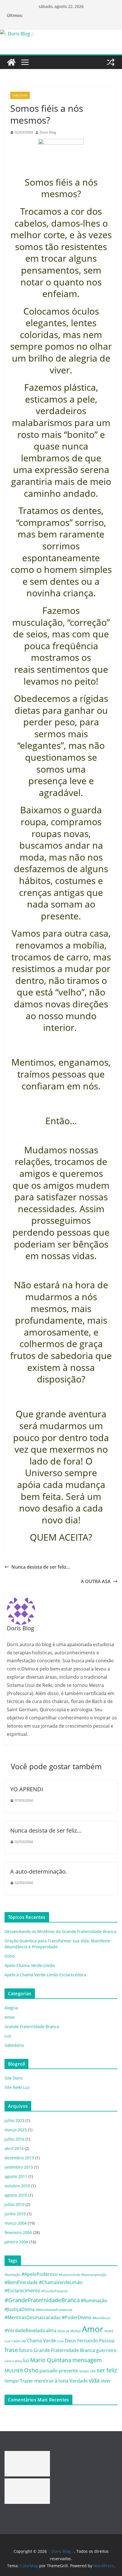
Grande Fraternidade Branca (32, 2026)
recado (84, 2371)
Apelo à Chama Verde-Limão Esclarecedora (45, 1975)
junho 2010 (15, 2214)
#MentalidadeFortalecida (54, 2310)
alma (51, 2330)
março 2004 (16, 2223)
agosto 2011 (16, 2176)
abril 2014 (14, 2148)
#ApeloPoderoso (40, 2274)
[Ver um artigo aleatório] (111, 62)
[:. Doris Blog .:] (17, 34)
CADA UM (19, 2341)
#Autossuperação (94, 2275)
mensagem (87, 2360)
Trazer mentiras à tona (44, 2381)
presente (68, 2371)
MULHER (14, 2371)
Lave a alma (13, 2361)
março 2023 (16, 2130)
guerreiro (106, 2350)
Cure (60, 2341)
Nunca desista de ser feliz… (41, 1567)
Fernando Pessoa (96, 2341)
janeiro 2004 (16, 2242)
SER (93, 2371)
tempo (12, 2381)
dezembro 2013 (19, 2158)
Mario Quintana (51, 2360)
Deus (71, 2341)
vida (94, 2380)
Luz (8, 2036)
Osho (10, 1956)
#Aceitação (12, 2275)
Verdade (79, 2381)
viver (106, 2381)
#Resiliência (101, 2318)
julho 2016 (14, 2139)
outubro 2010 (17, 2186)
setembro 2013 (19, 2167)
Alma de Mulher (69, 2331)
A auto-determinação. (39, 1871)
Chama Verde (41, 2341)
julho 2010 (14, 2204)
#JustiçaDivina (20, 2309)
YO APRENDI (27, 1789)
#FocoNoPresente (54, 2291)
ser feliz (107, 2370)
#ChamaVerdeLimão (61, 2282)
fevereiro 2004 (18, 2232)
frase (11, 2350)
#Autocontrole (69, 2275)
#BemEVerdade (21, 2282)
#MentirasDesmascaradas (33, 2317)
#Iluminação (94, 2300)
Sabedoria (20, 95)
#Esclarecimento (22, 2291)
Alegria (11, 2008)
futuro (26, 2350)
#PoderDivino (77, 2317)
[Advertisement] (27, 2464)
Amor (10, 2017)
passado (49, 2371)
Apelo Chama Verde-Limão (30, 1965)
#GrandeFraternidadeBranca (42, 2300)
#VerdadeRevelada (25, 2330)
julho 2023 (14, 2120)
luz (26, 2360)
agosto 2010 (16, 2195)
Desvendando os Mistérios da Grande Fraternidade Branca (60, 1931)
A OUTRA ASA (96, 1581)
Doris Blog (48, 132)
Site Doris (14, 2078)
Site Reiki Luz (17, 2087)
